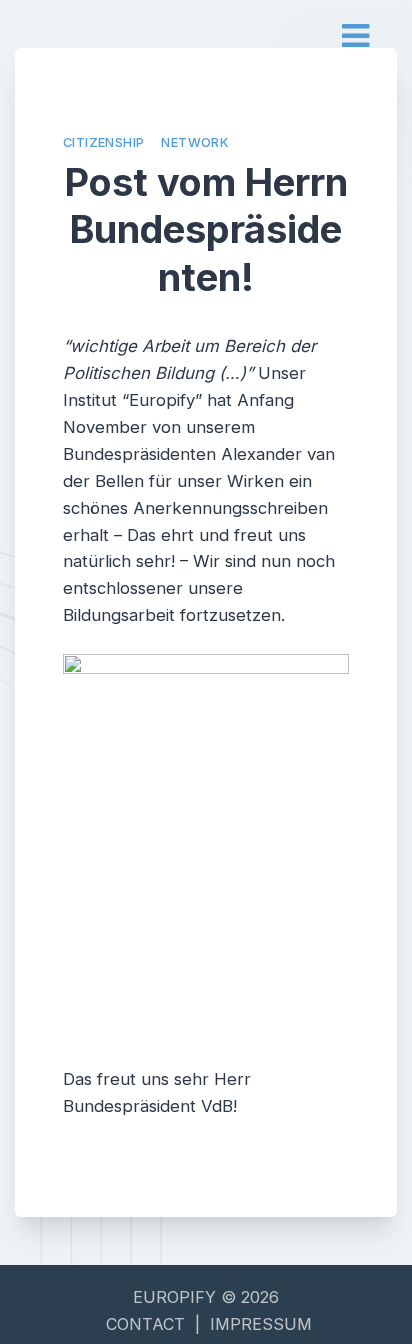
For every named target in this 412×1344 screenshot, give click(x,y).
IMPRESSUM (261, 1324)
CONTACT (145, 1324)
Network (194, 142)
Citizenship (103, 142)
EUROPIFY (177, 1297)
